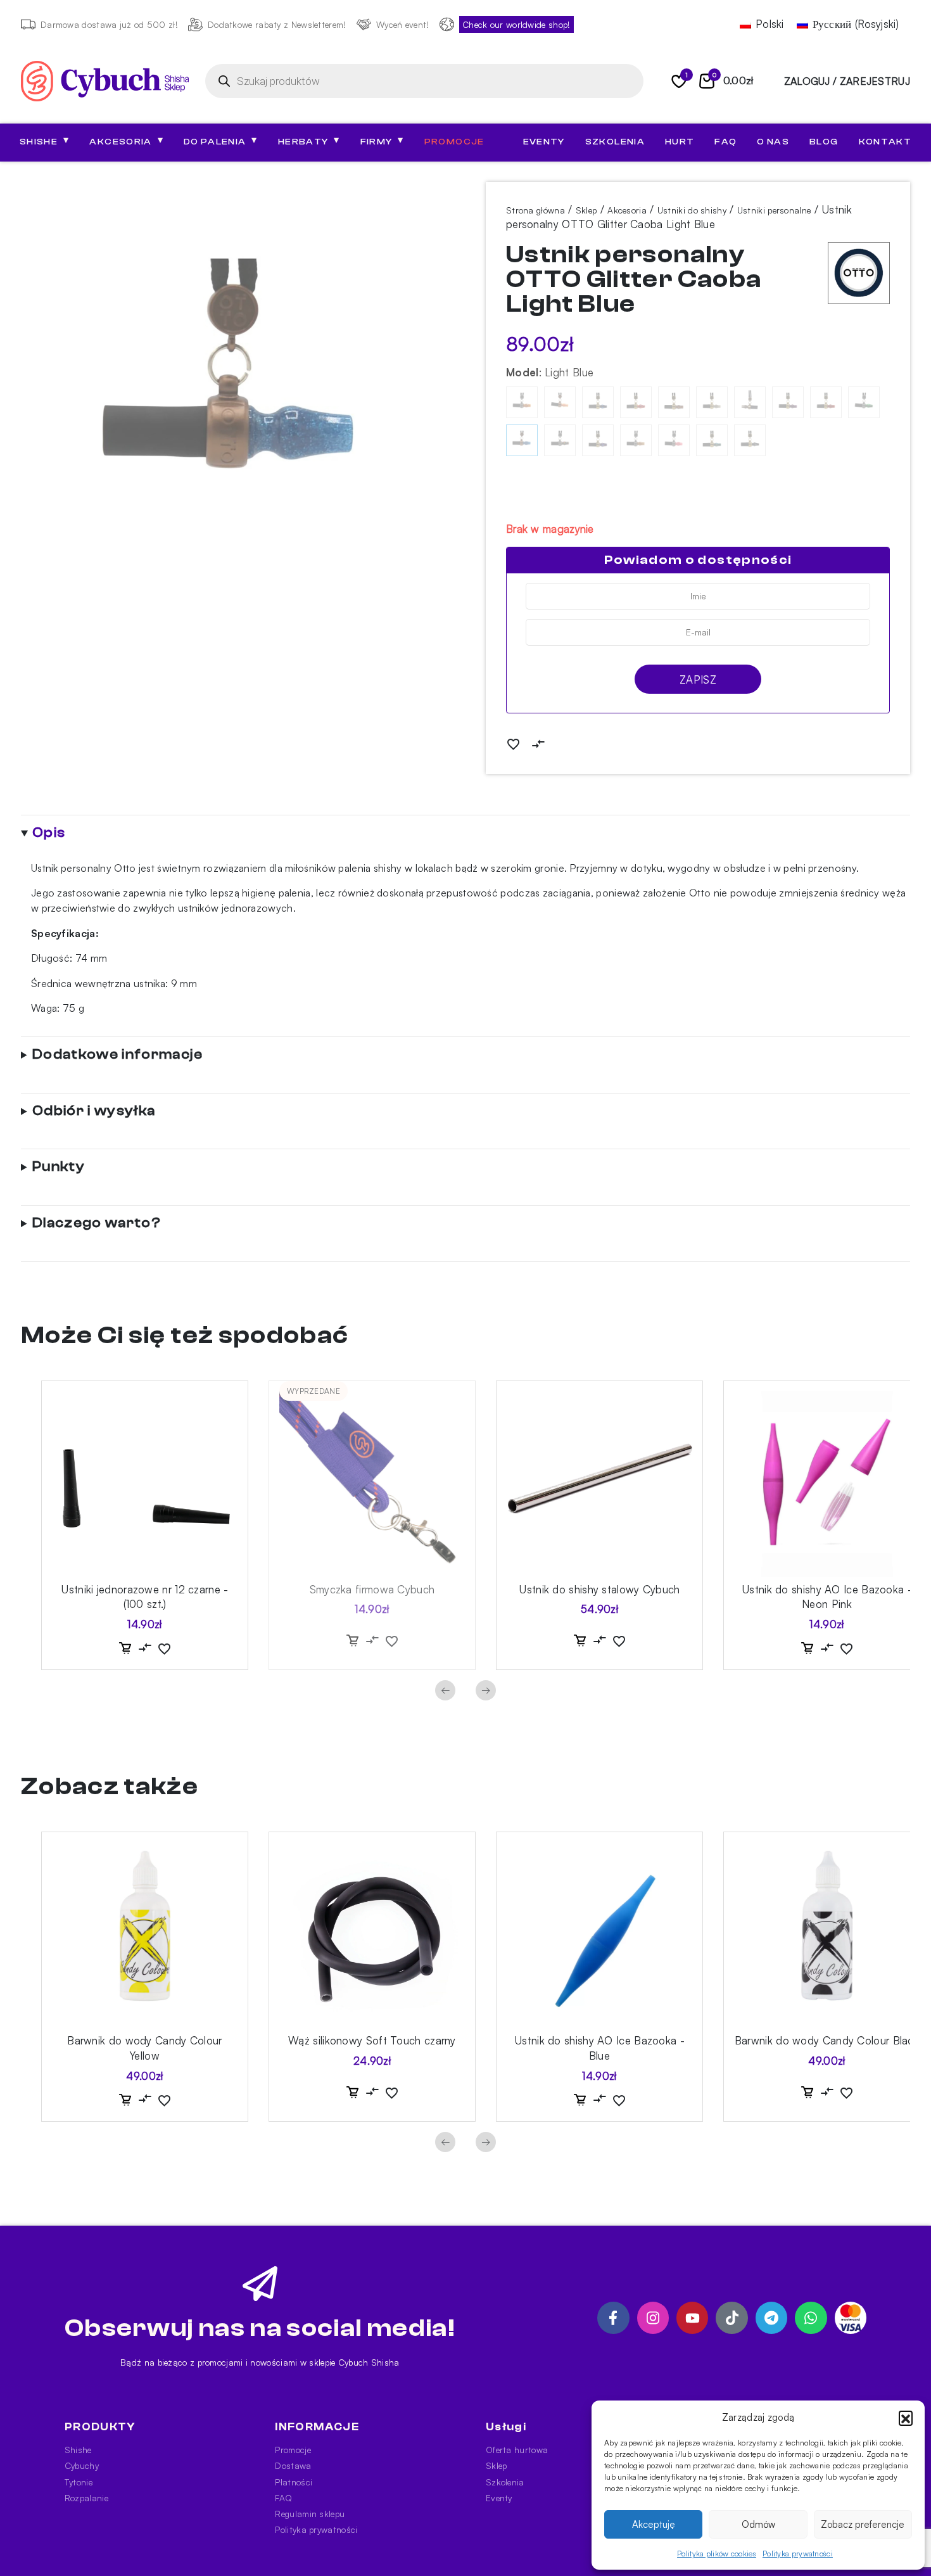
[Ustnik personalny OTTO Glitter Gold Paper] (750, 402)
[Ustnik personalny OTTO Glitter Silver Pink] (674, 440)
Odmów (758, 2524)
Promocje (454, 142)
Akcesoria (627, 210)
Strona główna (535, 210)
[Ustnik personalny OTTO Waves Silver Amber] (522, 402)
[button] (906, 2418)
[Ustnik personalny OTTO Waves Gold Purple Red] (598, 440)
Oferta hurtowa (517, 2450)
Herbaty (309, 141)
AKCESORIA (126, 141)
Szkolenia (615, 142)
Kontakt (885, 142)
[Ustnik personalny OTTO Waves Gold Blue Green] (598, 402)
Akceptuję (654, 2524)
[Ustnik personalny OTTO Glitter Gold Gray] (712, 402)
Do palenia (221, 141)
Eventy (544, 142)
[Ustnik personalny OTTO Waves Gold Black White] (750, 440)
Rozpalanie (86, 2498)
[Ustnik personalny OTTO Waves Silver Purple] (560, 440)
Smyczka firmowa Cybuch (372, 1589)
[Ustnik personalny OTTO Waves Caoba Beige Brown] (560, 402)
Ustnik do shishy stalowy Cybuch (599, 1589)
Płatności (294, 2482)
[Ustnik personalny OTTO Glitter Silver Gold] (636, 440)
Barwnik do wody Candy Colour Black (827, 2040)
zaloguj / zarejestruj (847, 81)
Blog (824, 142)
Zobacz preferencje (863, 2524)
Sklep (586, 210)
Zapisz (698, 679)
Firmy (382, 141)
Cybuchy (82, 2465)
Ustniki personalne (774, 210)
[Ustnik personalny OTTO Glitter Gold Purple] (788, 402)
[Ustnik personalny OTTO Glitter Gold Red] (826, 402)
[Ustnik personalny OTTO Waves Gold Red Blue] (636, 402)
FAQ (725, 142)
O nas (773, 142)
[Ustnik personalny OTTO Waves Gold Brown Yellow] (674, 402)
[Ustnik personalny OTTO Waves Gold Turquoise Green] (712, 440)
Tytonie (79, 2482)
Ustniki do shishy (692, 210)
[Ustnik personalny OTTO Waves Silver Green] (864, 402)
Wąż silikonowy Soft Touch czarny (372, 2040)
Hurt (680, 142)
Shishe (78, 2450)
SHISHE (44, 141)
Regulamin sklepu (310, 2514)
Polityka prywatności (798, 2554)
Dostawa (293, 2465)
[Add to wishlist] (513, 743)
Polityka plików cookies (717, 2554)
